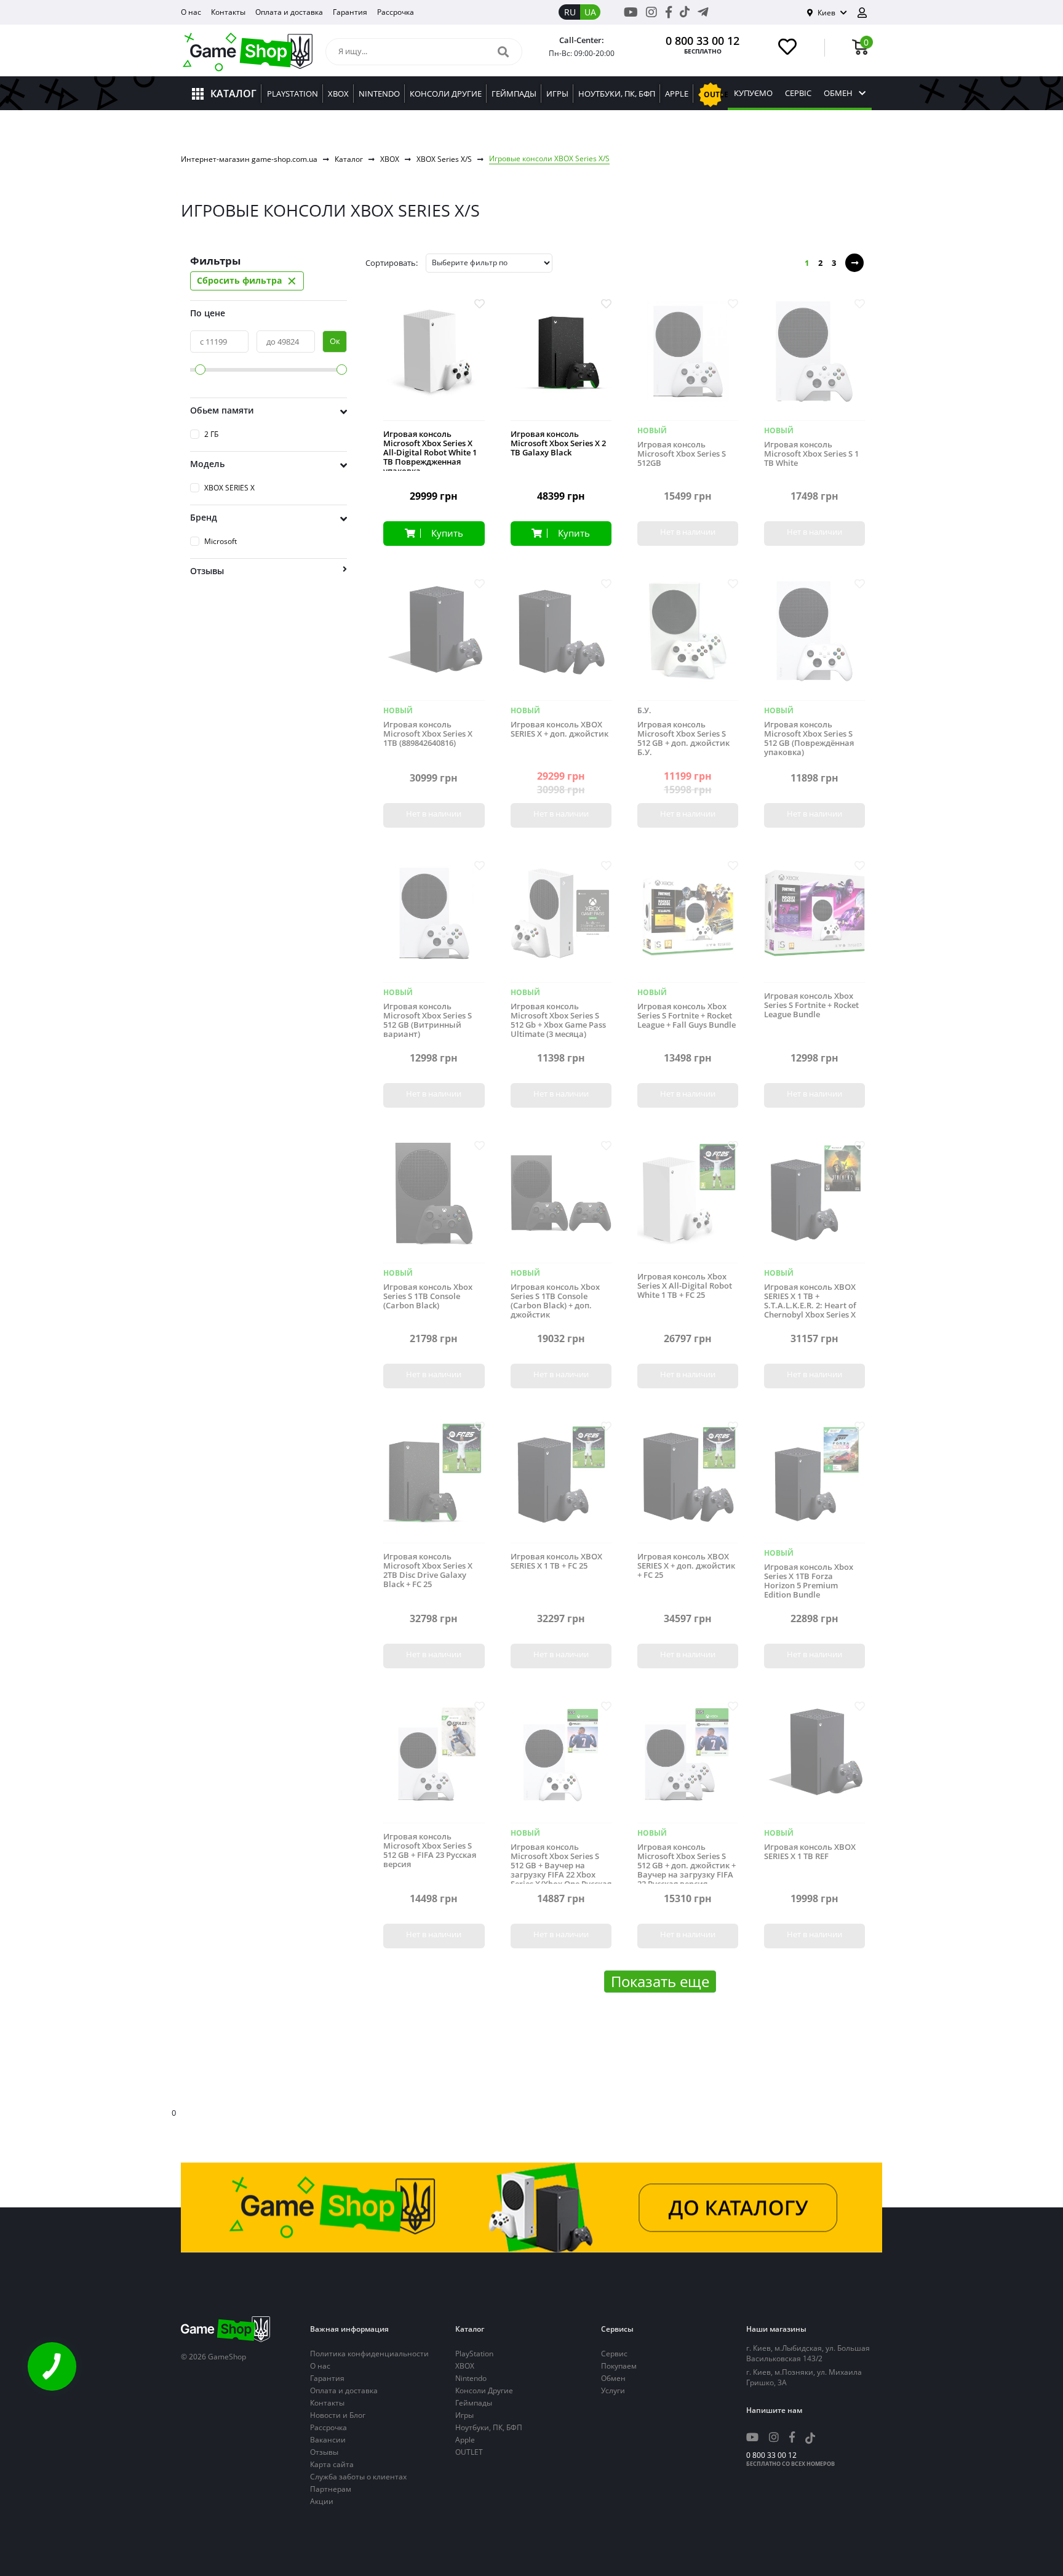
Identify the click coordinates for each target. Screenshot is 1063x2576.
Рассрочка (396, 12)
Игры (464, 2415)
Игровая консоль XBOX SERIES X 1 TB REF (810, 1852)
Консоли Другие (484, 2390)
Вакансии (328, 2440)
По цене (208, 313)
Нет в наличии (688, 532)
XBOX (390, 159)
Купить (447, 533)
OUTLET (469, 2452)
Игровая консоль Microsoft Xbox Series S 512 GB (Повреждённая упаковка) (809, 738)
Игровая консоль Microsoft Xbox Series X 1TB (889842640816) (428, 734)
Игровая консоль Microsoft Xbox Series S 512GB (682, 454)
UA (590, 12)
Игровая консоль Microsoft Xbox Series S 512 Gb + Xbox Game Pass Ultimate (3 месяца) (558, 1020)
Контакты (228, 12)
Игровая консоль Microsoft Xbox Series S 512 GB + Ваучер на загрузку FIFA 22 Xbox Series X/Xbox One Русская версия (561, 1870)
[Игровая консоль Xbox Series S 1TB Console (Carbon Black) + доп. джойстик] (561, 1203)
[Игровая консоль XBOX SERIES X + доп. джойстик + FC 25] (688, 1483)
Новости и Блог (338, 2415)
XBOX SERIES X (229, 488)
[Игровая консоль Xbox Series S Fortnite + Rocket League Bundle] (814, 923)
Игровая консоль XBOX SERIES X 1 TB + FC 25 (556, 1561)
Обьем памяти (222, 410)
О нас (191, 12)
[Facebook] (669, 12)
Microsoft (221, 541)
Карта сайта (332, 2464)
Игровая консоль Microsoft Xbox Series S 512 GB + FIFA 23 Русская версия (430, 1850)
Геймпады (474, 2403)
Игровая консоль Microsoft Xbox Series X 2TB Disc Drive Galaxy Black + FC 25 (428, 1570)
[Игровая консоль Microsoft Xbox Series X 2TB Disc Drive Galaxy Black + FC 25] (434, 1483)
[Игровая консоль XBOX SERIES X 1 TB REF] (814, 1763)
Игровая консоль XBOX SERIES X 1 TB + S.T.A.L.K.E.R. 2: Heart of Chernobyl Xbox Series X (810, 1301)
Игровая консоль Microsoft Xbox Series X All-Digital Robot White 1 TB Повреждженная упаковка (430, 453)
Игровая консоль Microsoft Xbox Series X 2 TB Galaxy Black (558, 443)
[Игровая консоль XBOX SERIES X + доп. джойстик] (561, 641)
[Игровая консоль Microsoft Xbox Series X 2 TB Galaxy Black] (561, 361)
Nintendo (471, 2378)
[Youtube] (631, 12)
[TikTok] (685, 14)
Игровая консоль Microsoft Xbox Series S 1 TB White (811, 454)
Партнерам (331, 2489)
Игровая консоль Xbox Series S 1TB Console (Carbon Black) (428, 1296)
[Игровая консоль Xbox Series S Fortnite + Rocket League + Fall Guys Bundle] (688, 923)
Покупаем (619, 2366)
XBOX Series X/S (444, 159)
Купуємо (753, 93)
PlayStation (474, 2354)
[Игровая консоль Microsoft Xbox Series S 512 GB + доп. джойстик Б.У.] (688, 641)
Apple (465, 2440)
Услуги (613, 2390)
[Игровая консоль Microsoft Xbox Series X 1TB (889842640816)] (434, 641)
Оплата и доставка (289, 12)
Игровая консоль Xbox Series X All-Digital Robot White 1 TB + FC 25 (685, 1286)
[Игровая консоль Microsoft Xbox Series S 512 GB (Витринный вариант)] (434, 923)
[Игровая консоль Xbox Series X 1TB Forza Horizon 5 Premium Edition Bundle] (814, 1483)
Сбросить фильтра (247, 281)
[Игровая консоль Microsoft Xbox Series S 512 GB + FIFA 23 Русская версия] (434, 1763)
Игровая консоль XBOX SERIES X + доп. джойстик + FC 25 (686, 1566)
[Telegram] (703, 12)
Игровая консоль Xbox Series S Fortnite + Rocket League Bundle (811, 1005)
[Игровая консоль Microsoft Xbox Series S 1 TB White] (814, 361)
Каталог (349, 159)
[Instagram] (651, 12)
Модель (207, 464)
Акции (322, 2501)
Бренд (204, 517)
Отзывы (324, 2452)
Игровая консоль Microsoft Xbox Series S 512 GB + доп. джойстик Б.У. (683, 738)
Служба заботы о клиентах (358, 2477)
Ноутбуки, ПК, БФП (489, 2427)
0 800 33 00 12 (703, 41)
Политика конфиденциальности (369, 2354)
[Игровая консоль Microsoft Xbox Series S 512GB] (688, 361)
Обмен (838, 93)
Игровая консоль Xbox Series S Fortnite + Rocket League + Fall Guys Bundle (687, 1016)
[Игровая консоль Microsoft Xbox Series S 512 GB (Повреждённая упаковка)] (814, 641)
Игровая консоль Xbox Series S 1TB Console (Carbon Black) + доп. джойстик (555, 1301)
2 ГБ (211, 434)
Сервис (614, 2354)
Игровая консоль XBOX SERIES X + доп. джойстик (559, 729)
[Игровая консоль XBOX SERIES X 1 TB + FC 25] (561, 1483)
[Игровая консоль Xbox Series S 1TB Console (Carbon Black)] (434, 1203)
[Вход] (867, 13)
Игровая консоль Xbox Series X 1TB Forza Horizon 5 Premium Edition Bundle (809, 1581)
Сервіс (798, 93)
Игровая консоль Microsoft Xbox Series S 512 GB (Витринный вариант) (428, 1020)
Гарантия (350, 12)
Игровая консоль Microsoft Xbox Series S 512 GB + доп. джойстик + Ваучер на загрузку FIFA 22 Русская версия (687, 1866)
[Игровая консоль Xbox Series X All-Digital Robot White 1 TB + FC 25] (688, 1203)
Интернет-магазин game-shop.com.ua (249, 159)
